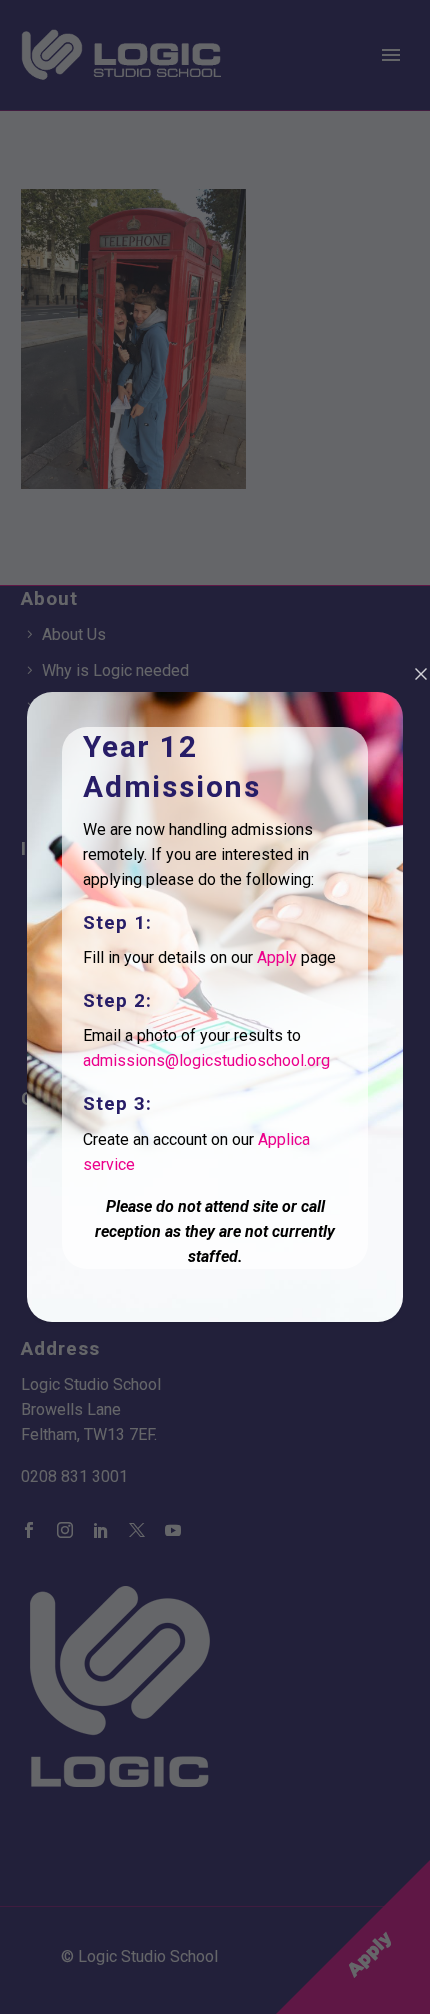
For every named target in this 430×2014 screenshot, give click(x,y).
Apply (277, 957)
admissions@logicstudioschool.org (206, 1060)
